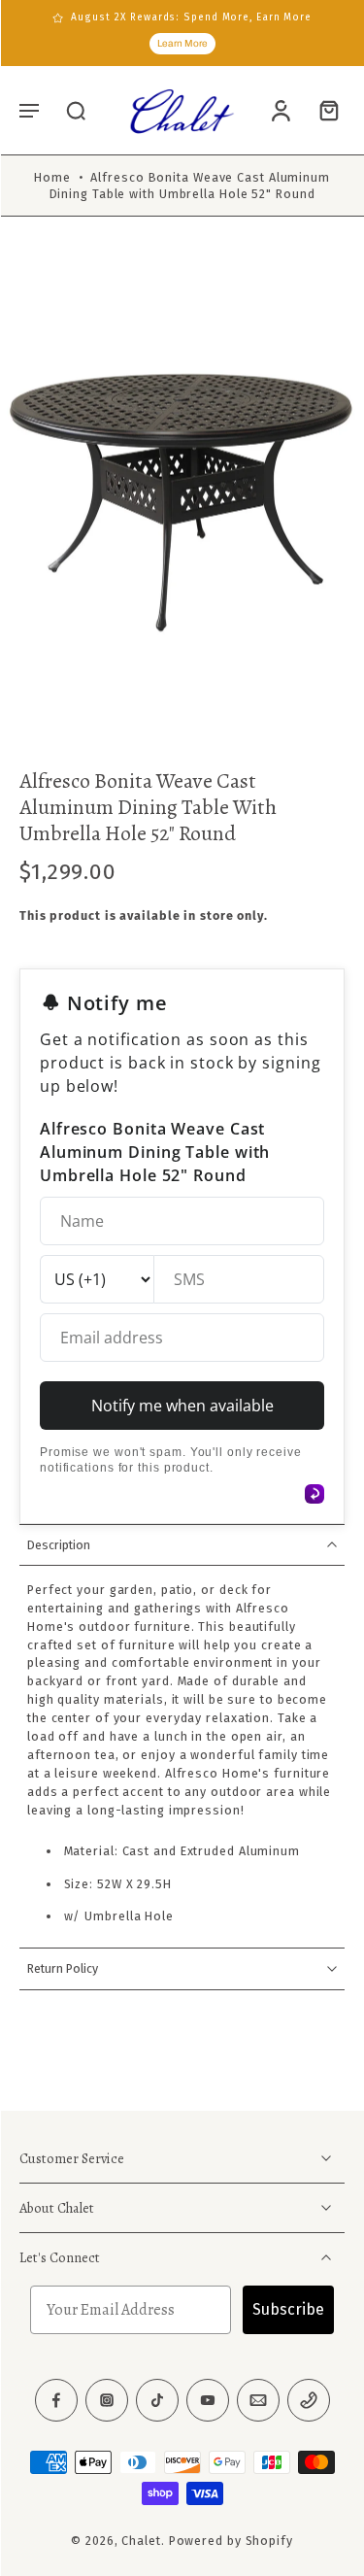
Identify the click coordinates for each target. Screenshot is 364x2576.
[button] (29, 110)
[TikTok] (157, 2400)
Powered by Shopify (231, 2541)
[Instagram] (107, 2400)
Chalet (141, 2541)
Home (52, 177)
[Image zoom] (182, 498)
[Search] (76, 110)
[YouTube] (208, 2400)
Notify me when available (182, 1406)
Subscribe (288, 2309)
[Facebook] (56, 2400)
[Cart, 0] (323, 111)
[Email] (258, 2400)
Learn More (182, 43)
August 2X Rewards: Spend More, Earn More (191, 17)
